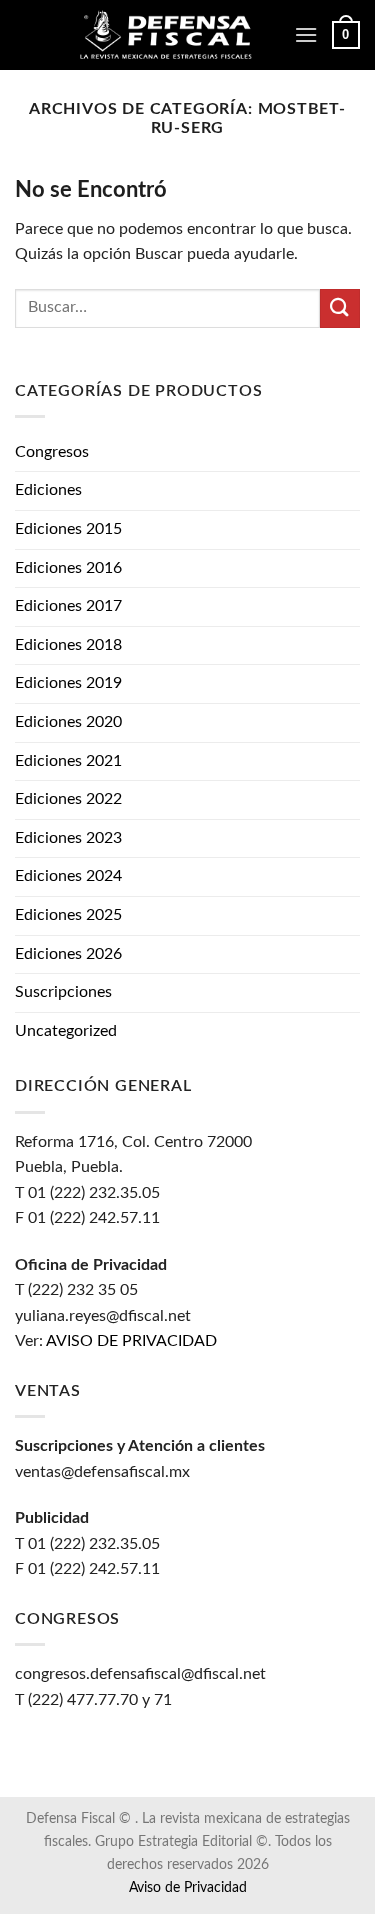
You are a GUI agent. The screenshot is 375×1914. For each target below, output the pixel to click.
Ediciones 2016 (68, 568)
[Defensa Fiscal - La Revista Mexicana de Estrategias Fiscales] (179, 35)
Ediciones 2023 (68, 838)
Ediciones (48, 490)
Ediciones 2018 (68, 645)
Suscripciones (63, 992)
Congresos (52, 452)
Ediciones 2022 (68, 799)
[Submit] (340, 308)
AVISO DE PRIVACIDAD (131, 1341)
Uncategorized (66, 1031)
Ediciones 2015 (68, 529)
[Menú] (306, 34)
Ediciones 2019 (68, 683)
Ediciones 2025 (68, 915)
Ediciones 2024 (68, 876)
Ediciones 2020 (68, 722)
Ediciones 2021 (68, 761)
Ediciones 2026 (68, 954)
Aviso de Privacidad (188, 1887)
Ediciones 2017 (68, 606)
